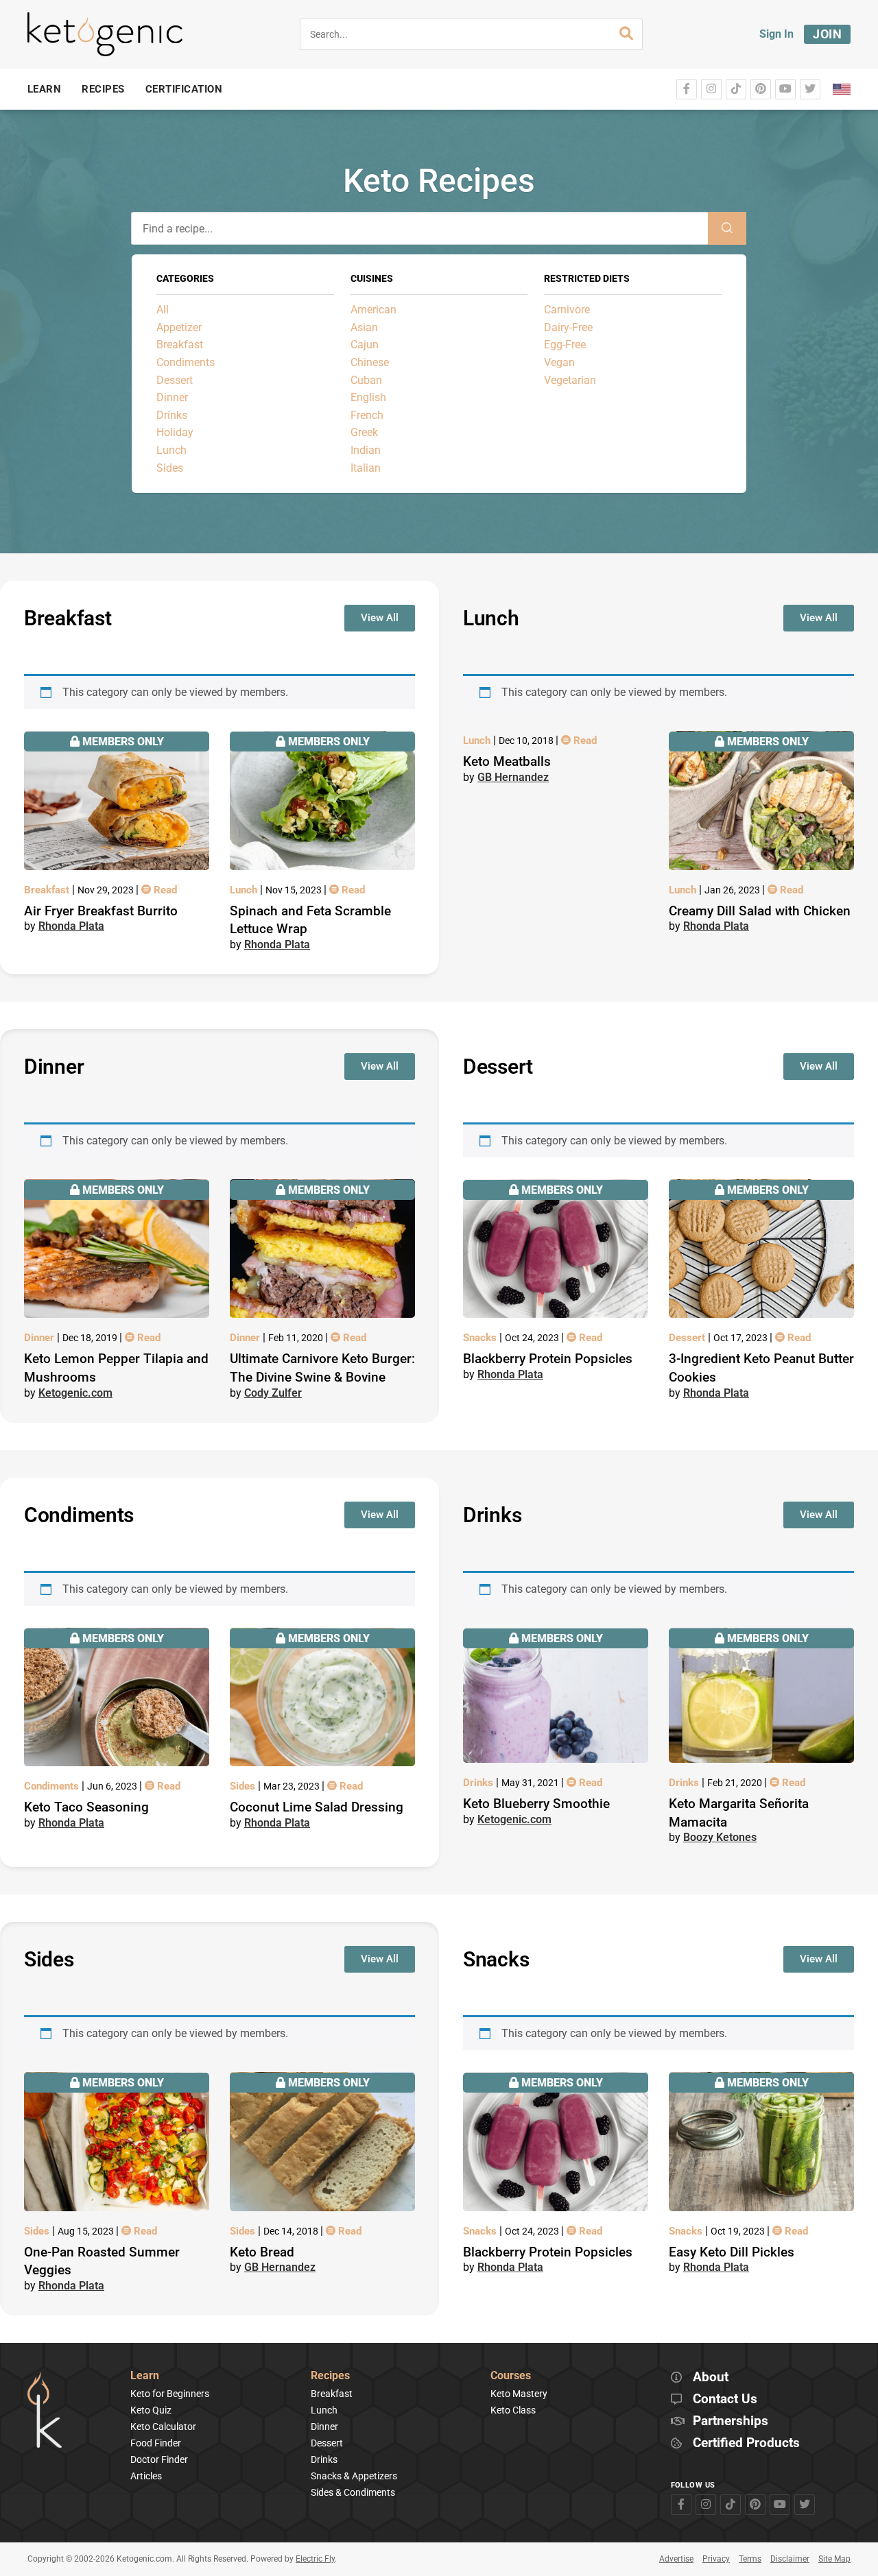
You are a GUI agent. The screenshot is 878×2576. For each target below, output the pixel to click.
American (373, 310)
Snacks (481, 1338)
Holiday (175, 432)
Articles (146, 2476)
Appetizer (179, 327)
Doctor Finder (159, 2459)
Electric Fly (315, 2559)
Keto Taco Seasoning (86, 1807)
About (711, 2378)
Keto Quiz (151, 2410)
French (367, 415)
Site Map (834, 2559)
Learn (145, 2376)
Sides (170, 468)
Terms (750, 2559)
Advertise (676, 2559)
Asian (364, 327)
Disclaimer (790, 2559)
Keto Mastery (519, 2394)
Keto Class (513, 2410)
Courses (511, 2376)
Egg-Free (565, 345)
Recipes (330, 2376)
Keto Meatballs (507, 761)
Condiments (186, 362)
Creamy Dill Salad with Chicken (760, 911)
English (368, 397)
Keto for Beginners (170, 2394)
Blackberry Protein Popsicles (548, 1359)
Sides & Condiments (353, 2492)
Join (827, 34)
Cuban (366, 380)
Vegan (559, 362)
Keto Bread (262, 2252)
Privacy (716, 2559)
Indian (366, 450)
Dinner (172, 397)
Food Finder (156, 2443)
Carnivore (567, 310)
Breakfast (180, 345)
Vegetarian (570, 380)
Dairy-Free (568, 327)
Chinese (370, 362)
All (163, 310)
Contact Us (725, 2399)
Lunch (171, 450)
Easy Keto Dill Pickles (732, 2252)
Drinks (172, 415)
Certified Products (746, 2443)
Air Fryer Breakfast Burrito (101, 911)
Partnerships (731, 2421)
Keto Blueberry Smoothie (536, 1804)
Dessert (175, 380)
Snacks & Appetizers (354, 2476)
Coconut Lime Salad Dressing (317, 1807)
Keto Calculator (163, 2427)
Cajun (365, 345)
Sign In (776, 34)
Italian (366, 468)
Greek (364, 432)
